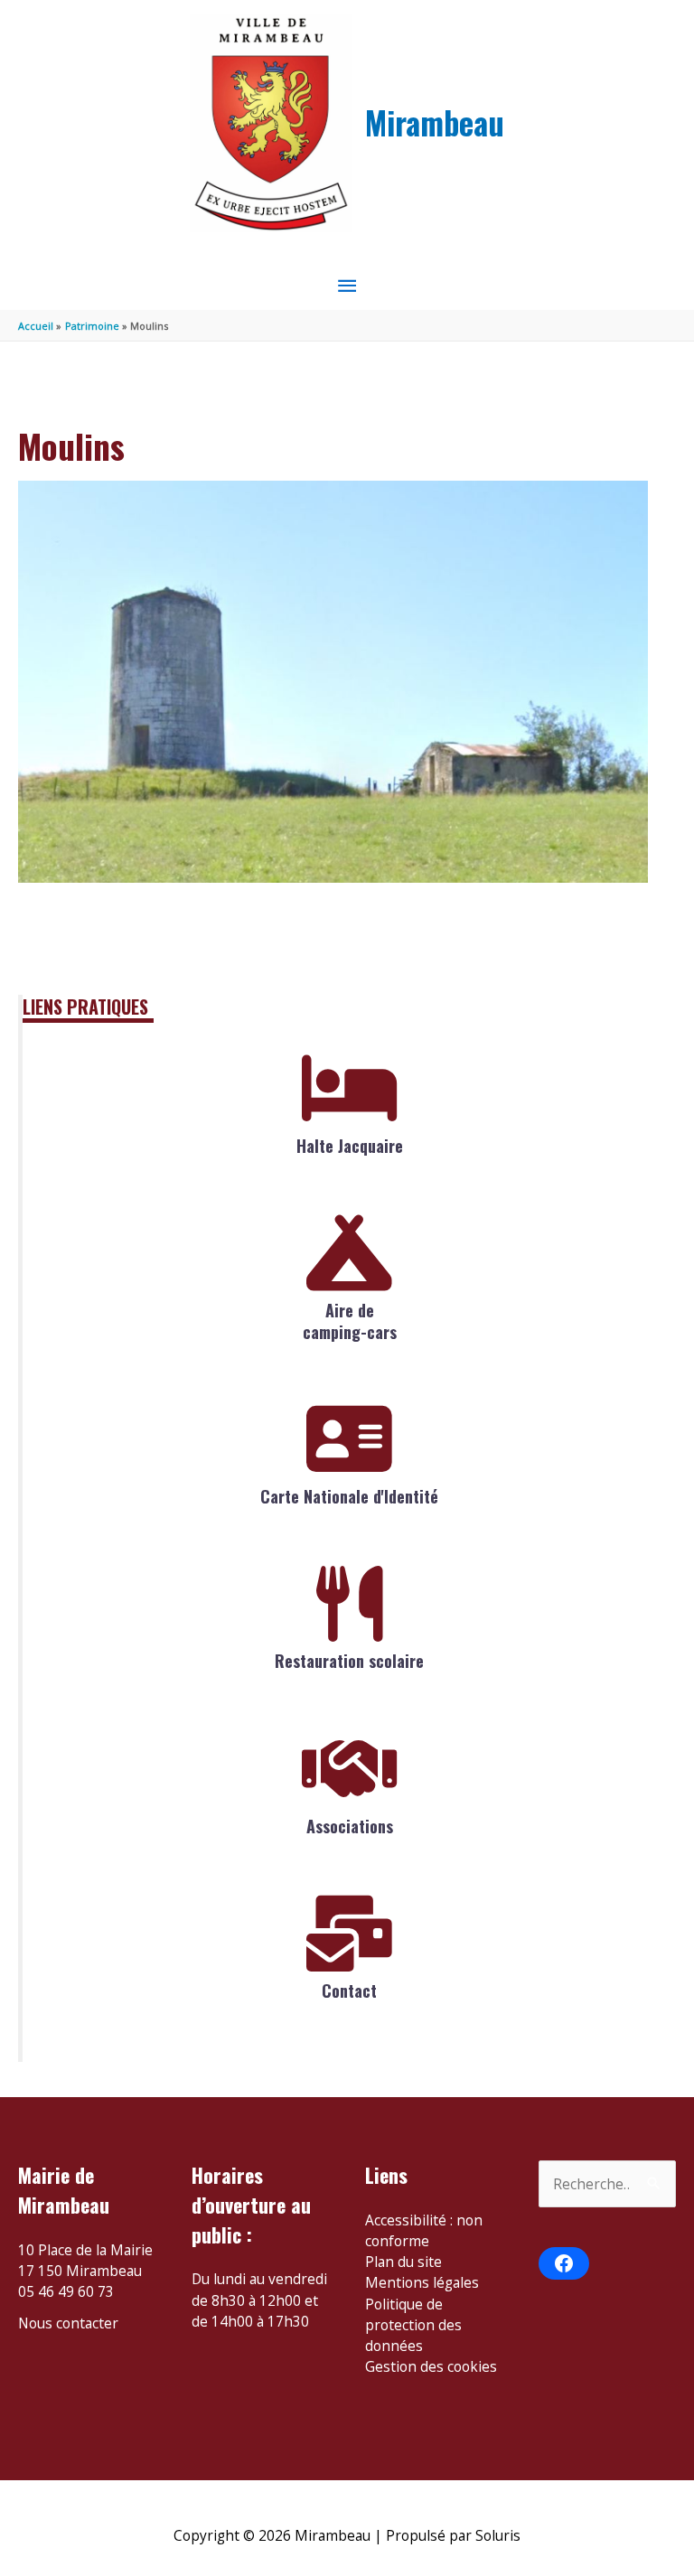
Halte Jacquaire (350, 1146)
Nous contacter (68, 2323)
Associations (350, 1826)
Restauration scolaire (349, 1661)
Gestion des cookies (431, 2366)
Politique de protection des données (413, 2325)
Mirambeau (435, 122)
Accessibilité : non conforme (424, 2230)
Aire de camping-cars (350, 1321)
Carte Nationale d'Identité (349, 1496)
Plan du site (403, 2262)
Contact (349, 1991)
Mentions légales (422, 2282)
